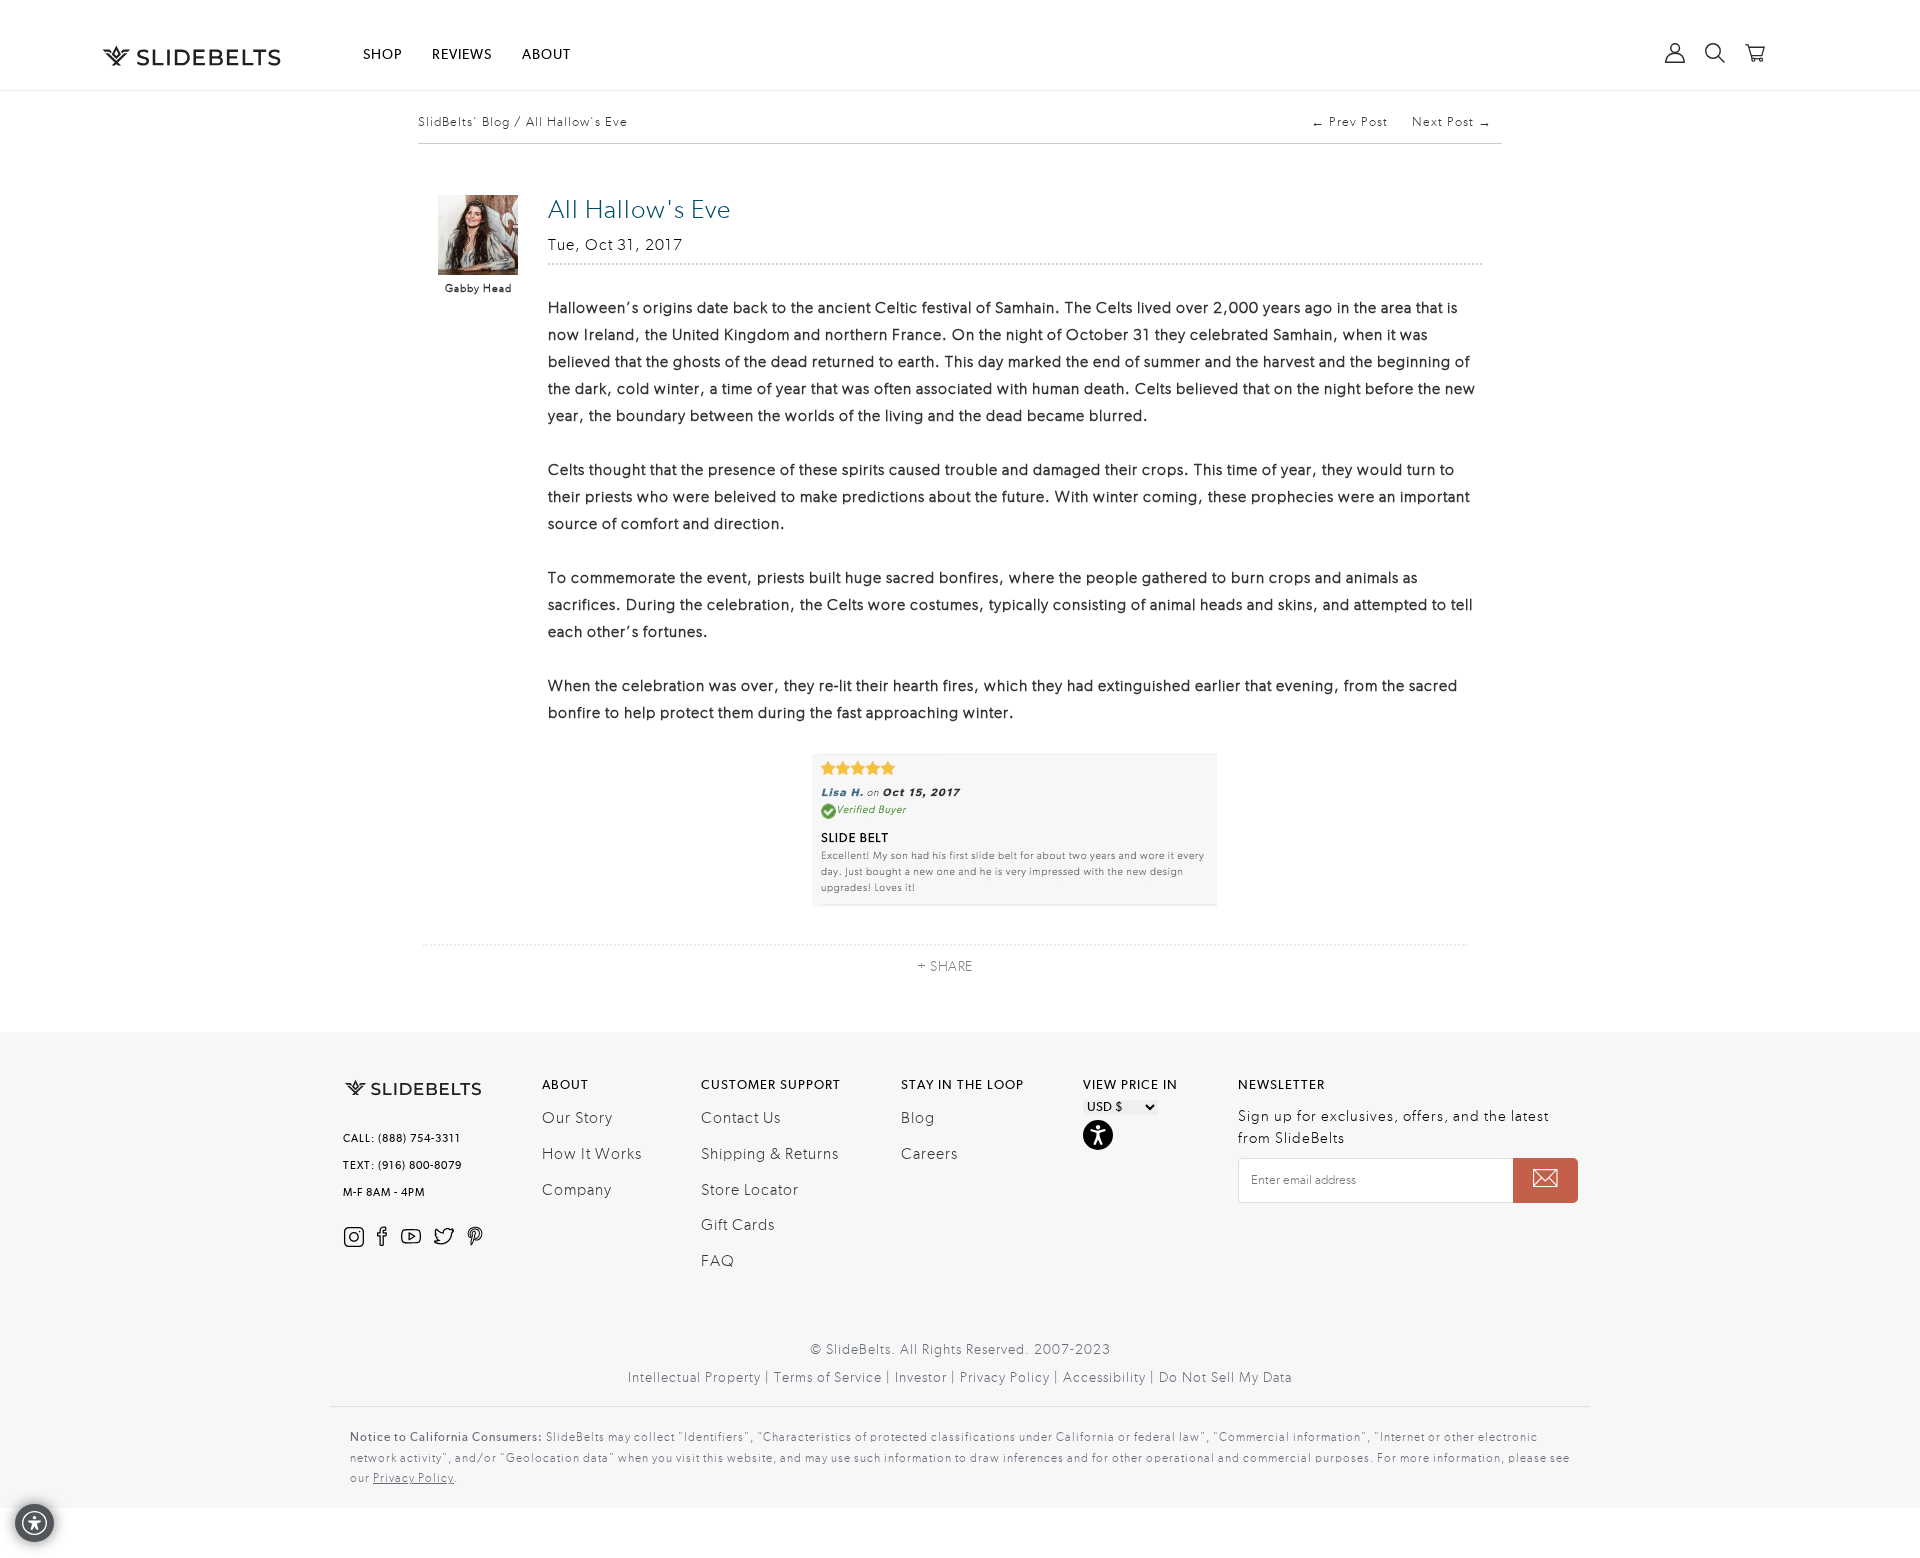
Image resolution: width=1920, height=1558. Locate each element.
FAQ (718, 1261)
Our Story (577, 1118)
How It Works (592, 1154)
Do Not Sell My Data (1225, 1378)
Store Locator (750, 1190)
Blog (918, 1118)
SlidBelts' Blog (464, 122)
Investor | (927, 1378)
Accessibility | (1111, 1378)
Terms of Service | (834, 1378)
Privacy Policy (413, 1478)
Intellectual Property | (701, 1378)
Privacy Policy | (1011, 1378)
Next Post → (1452, 122)
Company (577, 1190)
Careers (929, 1154)
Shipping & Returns (770, 1154)
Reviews (462, 55)
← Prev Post (1349, 122)
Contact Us (741, 1118)
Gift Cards (738, 1225)
